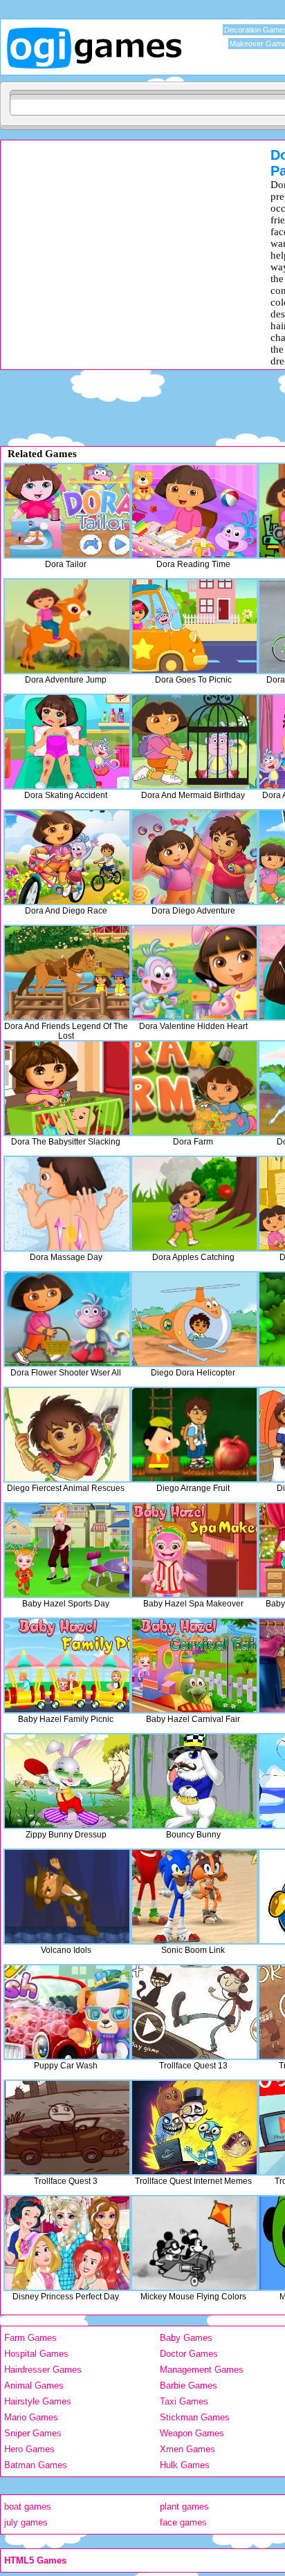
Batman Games (36, 2465)
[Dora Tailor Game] (67, 511)
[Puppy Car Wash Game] (67, 2012)
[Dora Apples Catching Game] (194, 1204)
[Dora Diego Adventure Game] (194, 857)
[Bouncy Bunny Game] (194, 1781)
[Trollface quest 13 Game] (194, 2012)
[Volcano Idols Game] (67, 1897)
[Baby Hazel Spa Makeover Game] (194, 1550)
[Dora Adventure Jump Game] (67, 626)
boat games (28, 2506)
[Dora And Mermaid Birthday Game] (194, 742)
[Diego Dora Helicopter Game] (194, 1319)
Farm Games (30, 2338)
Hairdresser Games (43, 2370)
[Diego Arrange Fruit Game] (194, 1435)
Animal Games (34, 2385)
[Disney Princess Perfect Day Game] (67, 2243)
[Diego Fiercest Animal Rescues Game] (67, 1435)
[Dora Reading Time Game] (194, 511)
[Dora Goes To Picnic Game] (194, 626)
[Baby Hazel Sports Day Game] (67, 1550)
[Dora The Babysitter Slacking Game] (67, 1088)
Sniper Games (33, 2433)
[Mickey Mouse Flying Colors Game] (194, 2243)
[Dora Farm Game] (194, 1088)
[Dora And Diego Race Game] (67, 857)
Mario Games (31, 2417)
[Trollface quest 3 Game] (67, 2128)
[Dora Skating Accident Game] (67, 742)
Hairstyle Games (38, 2401)
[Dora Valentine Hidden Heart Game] (194, 973)
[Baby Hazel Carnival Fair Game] (194, 1666)
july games (26, 2522)
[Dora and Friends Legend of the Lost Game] (67, 973)
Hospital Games (36, 2354)
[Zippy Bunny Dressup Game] (67, 1781)
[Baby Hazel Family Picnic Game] (67, 1666)
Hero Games (29, 2449)
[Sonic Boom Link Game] (194, 1897)
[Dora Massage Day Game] (67, 1204)
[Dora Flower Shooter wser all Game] (67, 1319)
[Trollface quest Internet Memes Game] (194, 2128)
